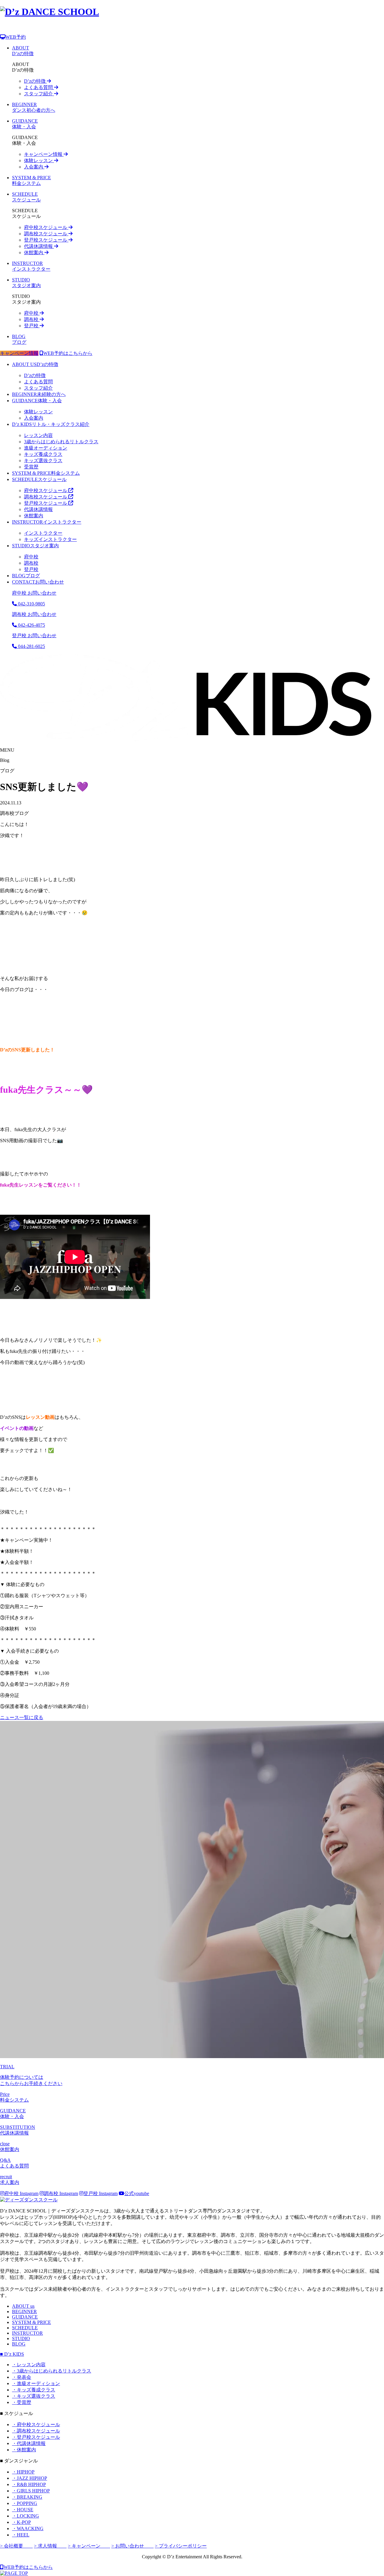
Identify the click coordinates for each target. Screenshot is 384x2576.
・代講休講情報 (29, 2443)
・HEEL (21, 2535)
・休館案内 (24, 2450)
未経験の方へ (39, 394)
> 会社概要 (16, 2546)
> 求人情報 (50, 2546)
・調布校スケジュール (36, 2431)
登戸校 (32, 326)
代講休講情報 (39, 246)
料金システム (46, 473)
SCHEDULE (25, 2328)
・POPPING (25, 2503)
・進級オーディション (36, 2383)
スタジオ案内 (35, 546)
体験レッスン (39, 160)
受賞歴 (31, 467)
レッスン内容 (38, 435)
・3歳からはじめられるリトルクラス (52, 2371)
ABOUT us (23, 2306)
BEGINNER (24, 2312)
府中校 (32, 313)
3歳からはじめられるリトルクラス (61, 442)
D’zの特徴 (35, 81)
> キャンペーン (89, 2546)
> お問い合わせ (132, 2546)
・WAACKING (28, 2528)
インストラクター (47, 522)
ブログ (26, 576)
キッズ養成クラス (43, 454)
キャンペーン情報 (44, 154)
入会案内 (34, 167)
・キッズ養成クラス (34, 2390)
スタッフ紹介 (39, 94)
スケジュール (39, 479)
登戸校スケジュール (46, 240)
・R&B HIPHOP (29, 2484)
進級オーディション (46, 448)
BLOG (19, 2344)
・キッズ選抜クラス (34, 2396)
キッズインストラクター (50, 539)
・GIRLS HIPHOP (31, 2491)
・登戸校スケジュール (36, 2437)
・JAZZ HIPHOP (30, 2478)
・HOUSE (23, 2510)
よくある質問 (39, 87)
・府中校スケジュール (36, 2424)
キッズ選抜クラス (43, 461)
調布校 (32, 319)
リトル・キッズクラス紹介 (51, 424)
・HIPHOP (23, 2472)
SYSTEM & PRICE (31, 2322)
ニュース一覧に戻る (22, 1717)
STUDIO (21, 2338)
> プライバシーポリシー (181, 2546)
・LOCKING (25, 2516)
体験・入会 (37, 401)
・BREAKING (27, 2497)
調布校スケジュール (46, 234)
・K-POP (21, 2522)
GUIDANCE (25, 2317)
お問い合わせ (38, 582)
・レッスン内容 (29, 2365)
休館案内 (34, 253)
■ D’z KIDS (12, 2354)
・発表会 (22, 2377)
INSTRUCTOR (27, 2333)
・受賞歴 (22, 2402)
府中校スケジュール (46, 227)
